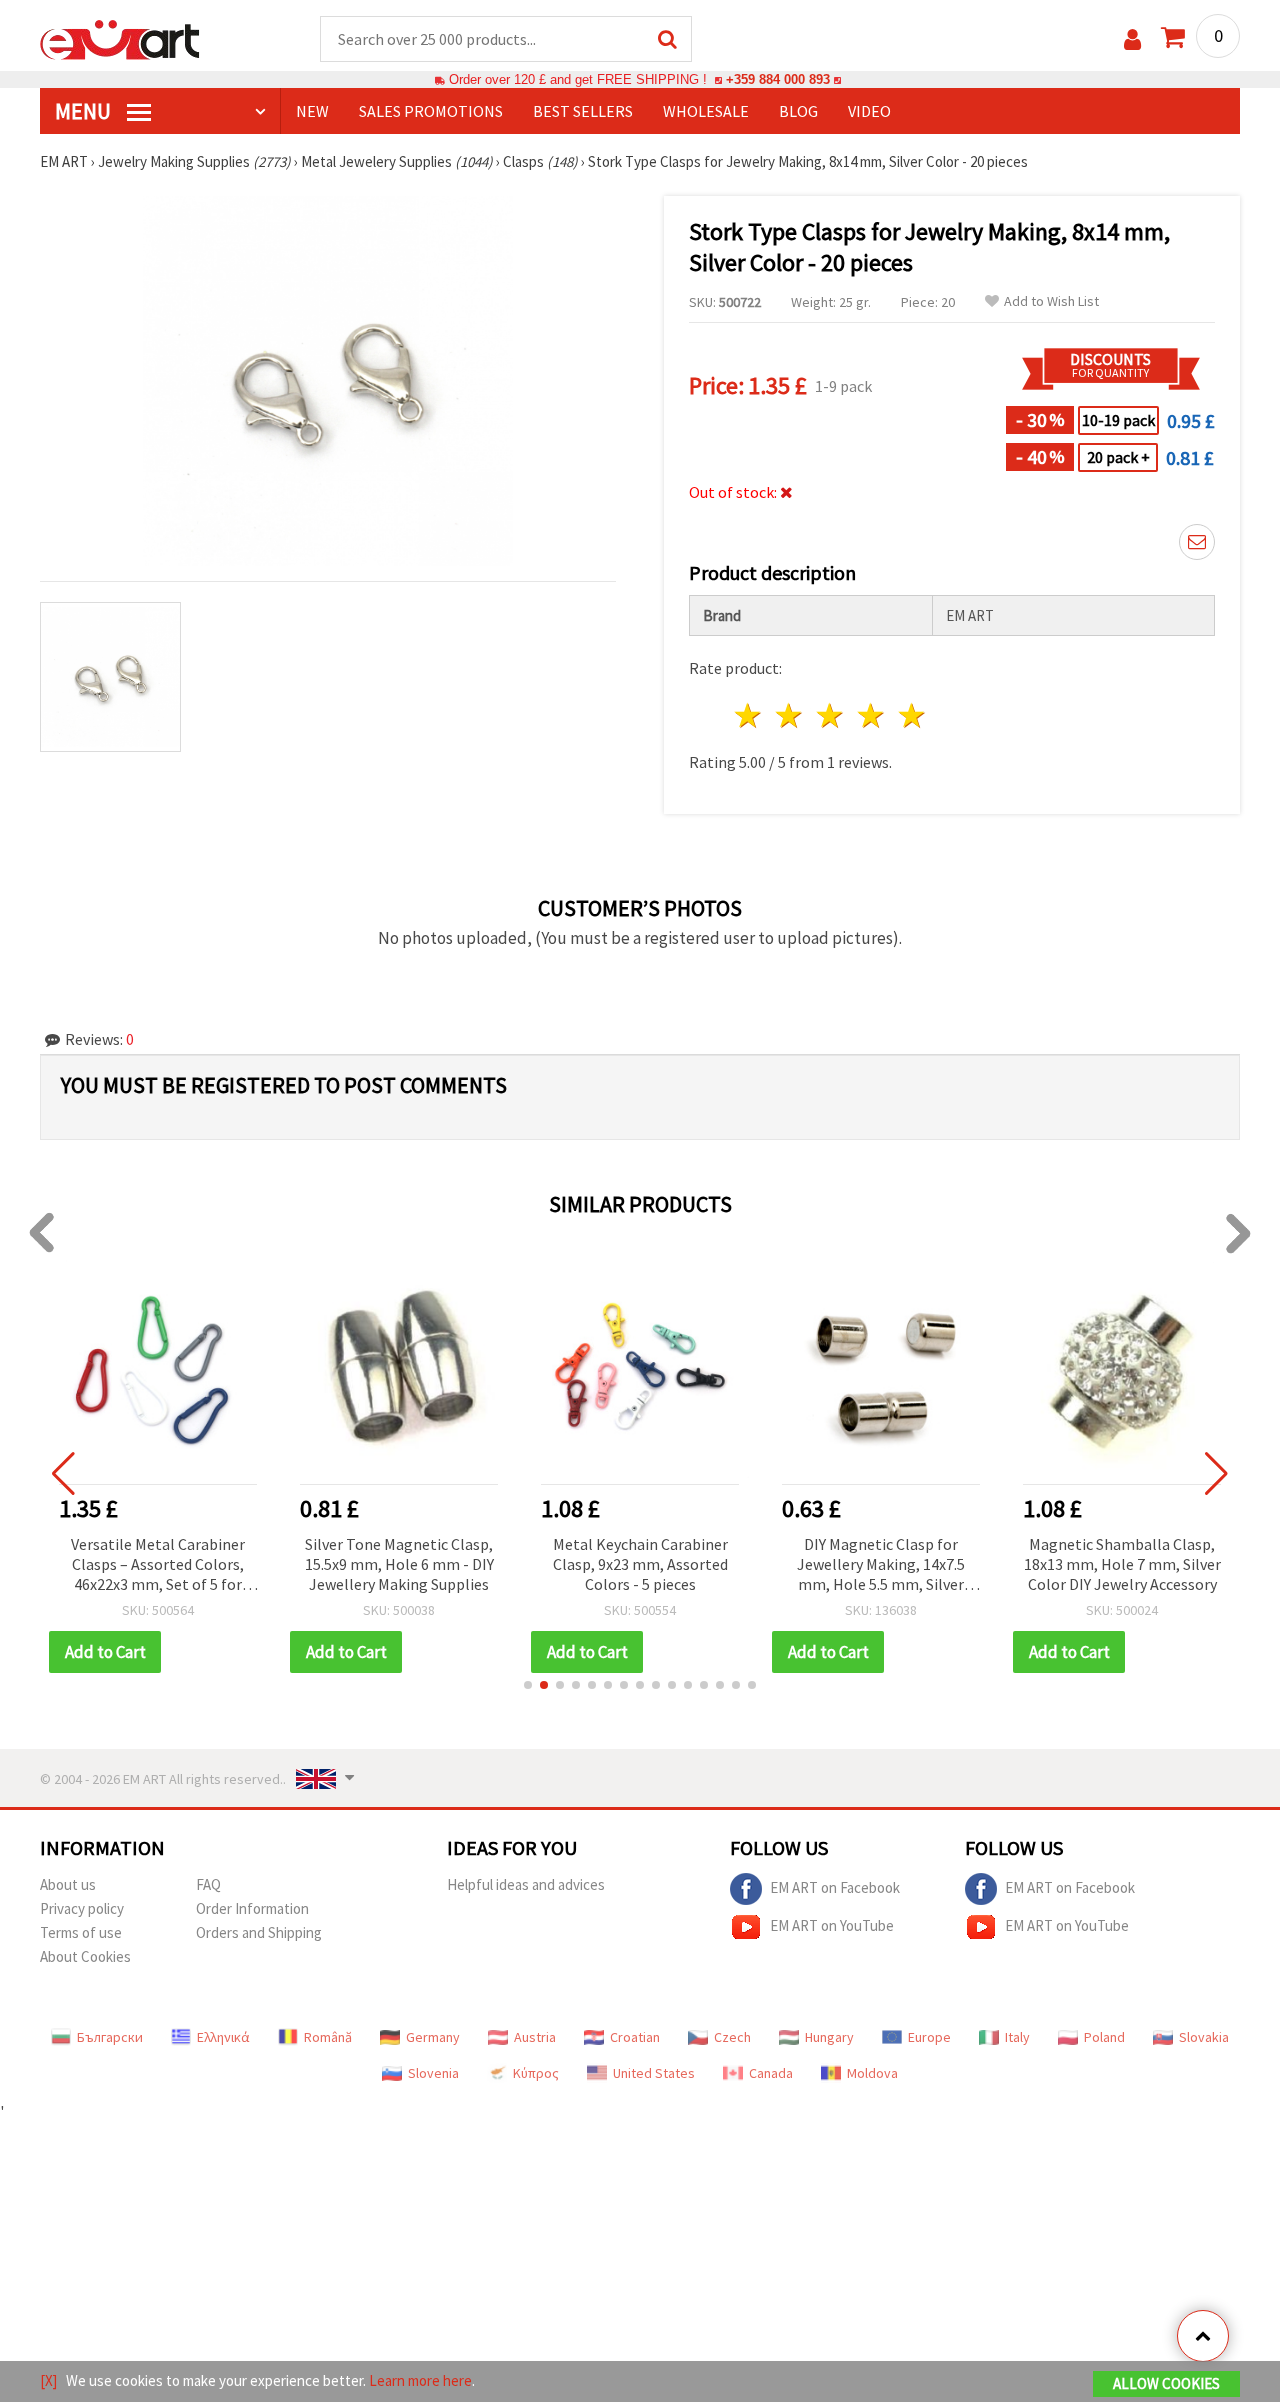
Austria (535, 2037)
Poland (1104, 2037)
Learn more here (420, 2380)
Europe (929, 2037)
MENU (85, 111)
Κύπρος (536, 2073)
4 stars (871, 715)
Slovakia (1204, 2037)
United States (654, 2073)
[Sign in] (1132, 39)
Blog (798, 111)
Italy (1017, 2037)
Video (869, 111)
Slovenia (433, 2073)
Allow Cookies (1166, 2383)
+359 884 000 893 (778, 79)
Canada (771, 2073)
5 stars (912, 715)
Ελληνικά (223, 2037)
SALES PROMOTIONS (431, 111)
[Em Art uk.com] (120, 38)
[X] (48, 2380)
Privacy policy (82, 1908)
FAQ (208, 1884)
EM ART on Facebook (835, 1887)
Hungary (829, 2037)
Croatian (635, 2037)
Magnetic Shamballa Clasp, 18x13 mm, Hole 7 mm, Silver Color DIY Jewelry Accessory (881, 1564)
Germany (433, 2037)
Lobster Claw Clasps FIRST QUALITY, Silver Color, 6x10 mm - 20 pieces (1122, 1564)
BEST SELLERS (583, 111)
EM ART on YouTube (832, 1925)
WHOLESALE (706, 111)
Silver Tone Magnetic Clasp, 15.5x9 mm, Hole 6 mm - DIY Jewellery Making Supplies (158, 1564)
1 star (749, 715)
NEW (312, 111)
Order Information (252, 1908)
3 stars (831, 715)
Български (110, 2037)
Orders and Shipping (259, 1932)
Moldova (872, 2073)
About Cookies (85, 1956)
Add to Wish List (1051, 301)
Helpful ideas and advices (526, 1884)
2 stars (790, 715)
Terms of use (81, 1932)
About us (68, 1884)
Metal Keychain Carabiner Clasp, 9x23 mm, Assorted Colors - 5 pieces (399, 1564)
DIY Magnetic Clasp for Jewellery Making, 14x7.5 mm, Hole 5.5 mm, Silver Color (640, 1565)
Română (328, 2037)
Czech (732, 2037)
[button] (528, 1685)
